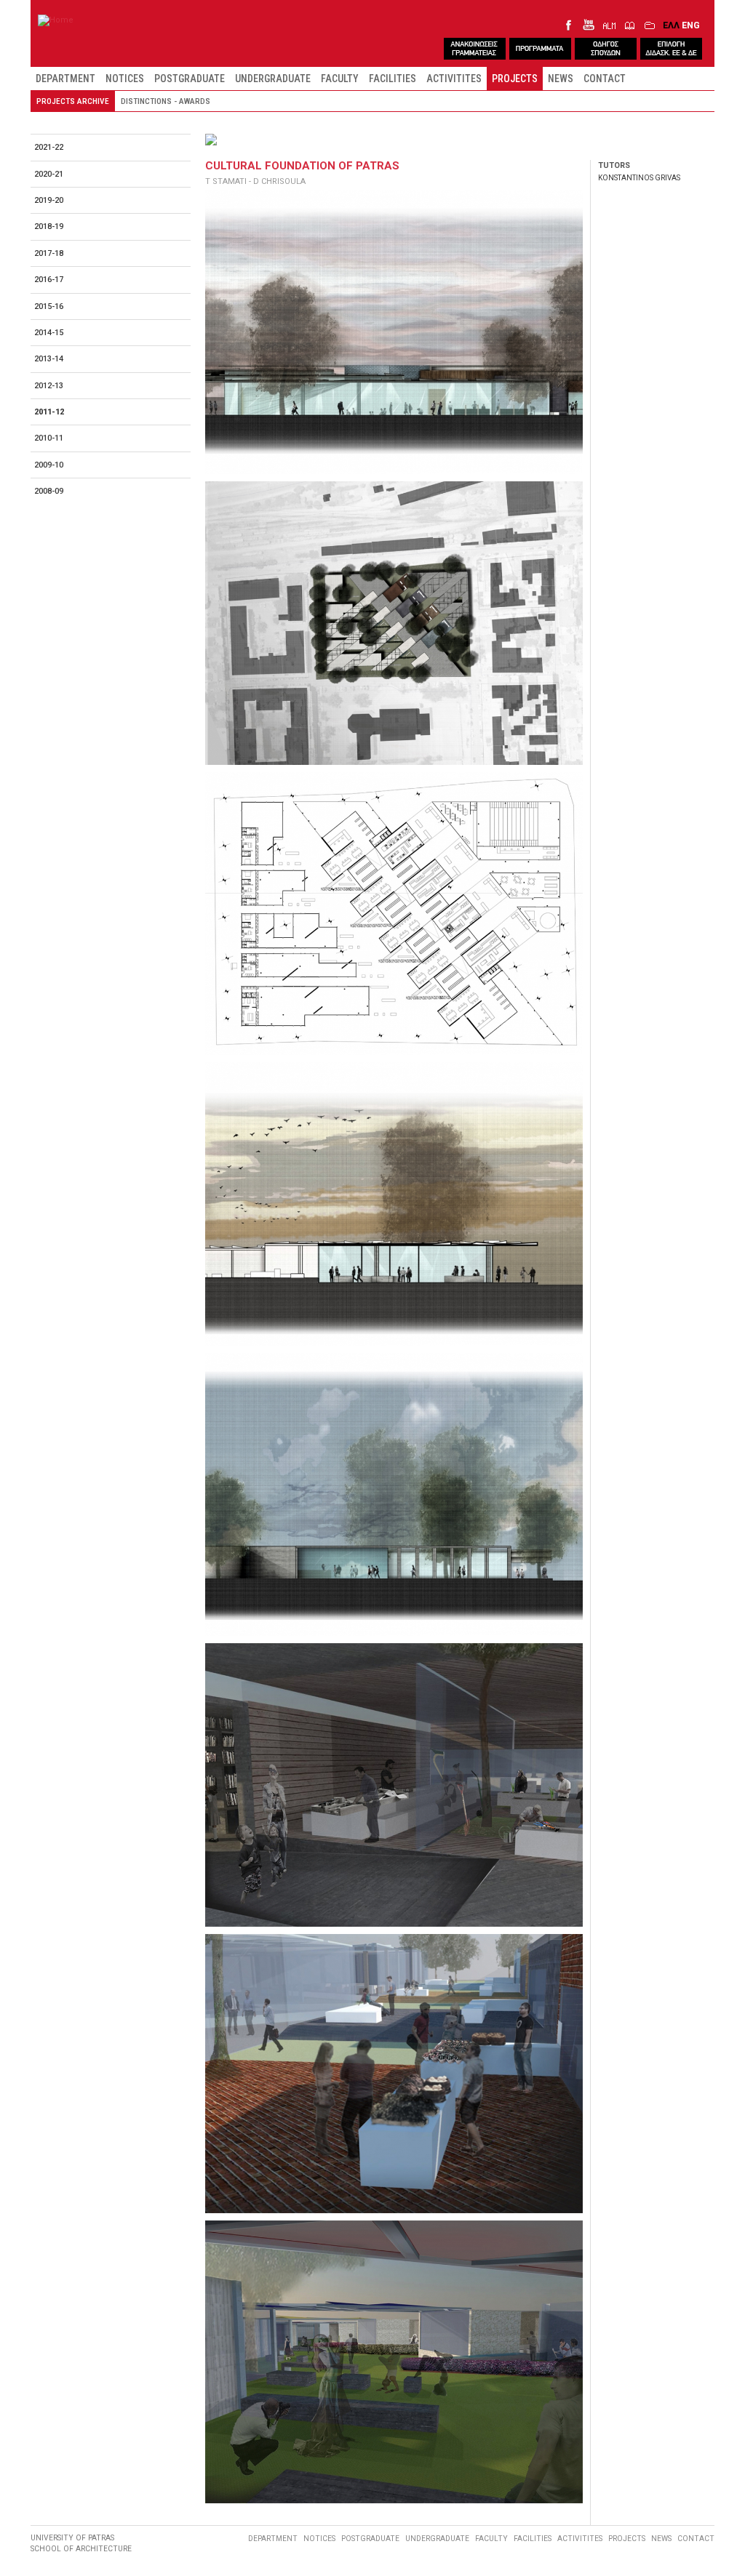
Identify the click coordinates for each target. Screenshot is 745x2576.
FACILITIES (393, 79)
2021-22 (49, 147)
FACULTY (340, 79)
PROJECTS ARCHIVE (73, 101)
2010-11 (49, 438)
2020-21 (49, 174)
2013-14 (49, 359)
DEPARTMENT (65, 79)
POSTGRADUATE (190, 79)
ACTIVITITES (454, 79)
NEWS (561, 79)
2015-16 (49, 306)
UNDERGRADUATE (273, 79)
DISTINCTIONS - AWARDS (166, 101)
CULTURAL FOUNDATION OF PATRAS (302, 166)
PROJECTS (515, 79)
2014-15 (49, 333)
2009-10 (49, 465)
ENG (691, 25)
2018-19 (49, 226)
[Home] (56, 20)
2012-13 (49, 386)
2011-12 (49, 412)
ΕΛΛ (671, 25)
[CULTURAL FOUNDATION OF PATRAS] (394, 332)
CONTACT (605, 79)
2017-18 (49, 253)
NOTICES (125, 79)
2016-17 (49, 280)
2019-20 (49, 200)
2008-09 (49, 491)
